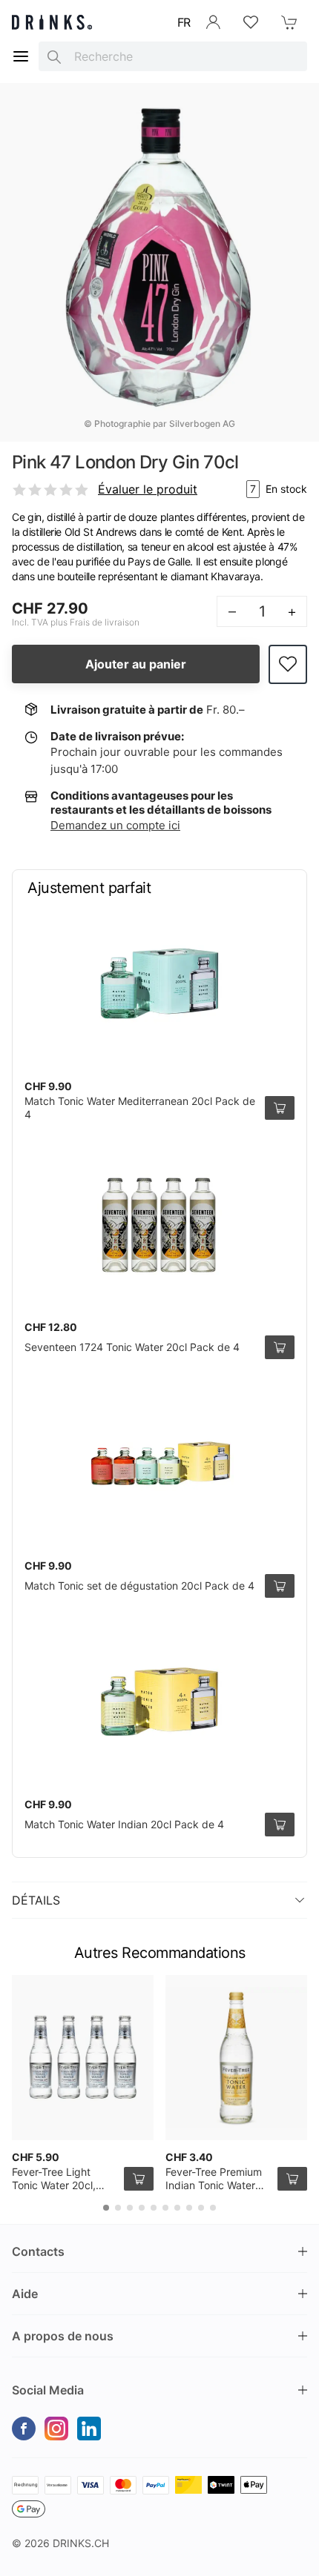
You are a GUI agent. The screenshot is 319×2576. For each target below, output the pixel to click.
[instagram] (56, 2429)
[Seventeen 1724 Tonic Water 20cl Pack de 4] (159, 1224)
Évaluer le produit (148, 489)
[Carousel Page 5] (154, 2208)
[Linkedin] (89, 2429)
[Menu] (21, 56)
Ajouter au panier (136, 664)
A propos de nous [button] (63, 2336)
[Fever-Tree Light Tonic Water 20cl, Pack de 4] (83, 2058)
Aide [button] (25, 2294)
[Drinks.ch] (52, 22)
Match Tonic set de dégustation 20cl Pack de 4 (139, 1586)
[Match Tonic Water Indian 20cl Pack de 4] (159, 1702)
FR (184, 22)
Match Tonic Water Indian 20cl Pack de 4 (124, 1824)
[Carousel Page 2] (118, 2208)
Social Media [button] (48, 2390)
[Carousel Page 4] (142, 2208)
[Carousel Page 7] (177, 2208)
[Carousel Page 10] (213, 2208)
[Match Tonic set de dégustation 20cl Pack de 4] (159, 1463)
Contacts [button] (38, 2251)
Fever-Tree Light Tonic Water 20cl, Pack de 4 (54, 2185)
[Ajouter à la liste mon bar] (288, 664)
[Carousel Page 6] (165, 2208)
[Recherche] (54, 56)
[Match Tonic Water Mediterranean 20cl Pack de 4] (159, 983)
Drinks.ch (81, 2543)
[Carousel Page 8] (189, 2208)
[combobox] (173, 56)
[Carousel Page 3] (130, 2208)
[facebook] (24, 2429)
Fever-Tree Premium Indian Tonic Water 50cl (214, 2185)
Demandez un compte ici (115, 825)
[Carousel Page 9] (201, 2208)
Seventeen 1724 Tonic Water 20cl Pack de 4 (132, 1347)
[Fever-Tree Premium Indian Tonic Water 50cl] (236, 2058)
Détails (36, 1900)
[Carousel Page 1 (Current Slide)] (106, 2208)
